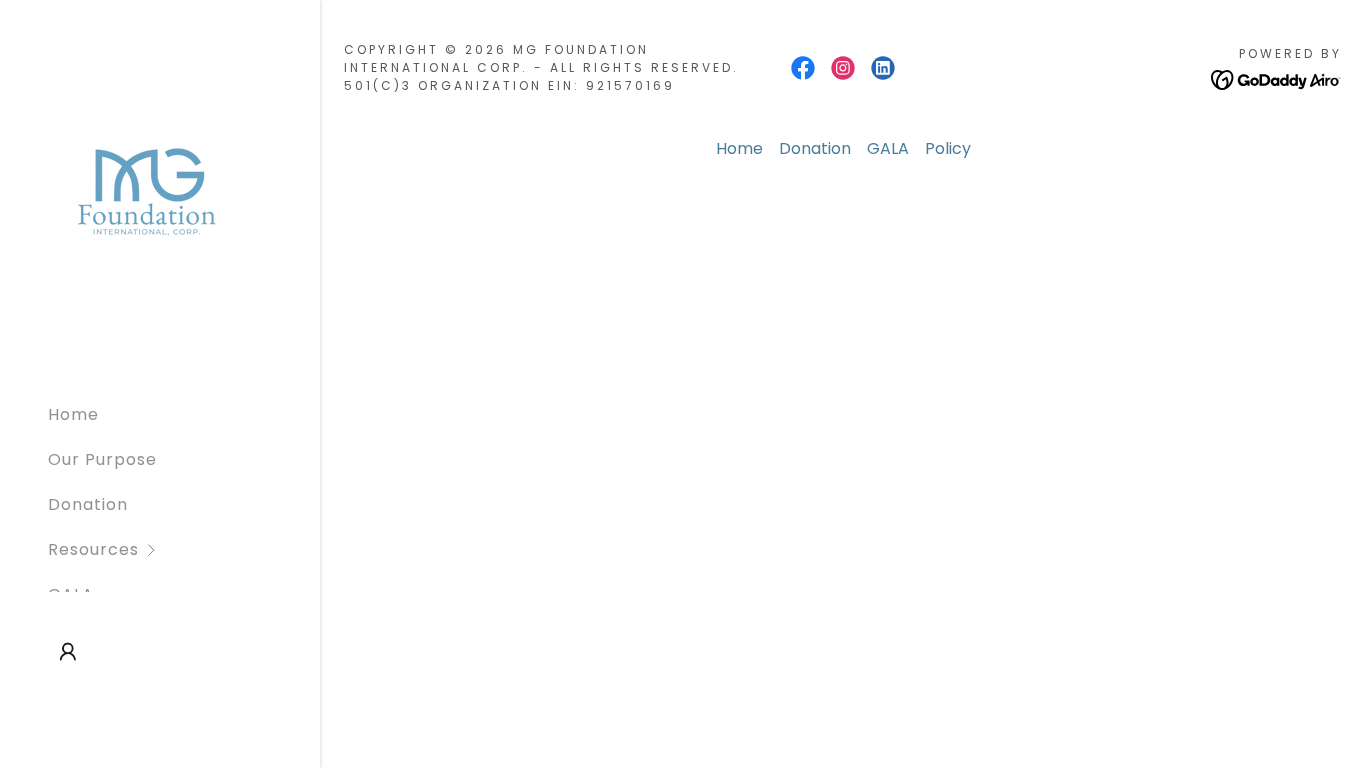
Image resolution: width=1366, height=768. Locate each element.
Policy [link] (948, 148)
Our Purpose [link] (102, 459)
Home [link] (73, 414)
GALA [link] (888, 148)
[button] (184, 549)
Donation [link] (88, 504)
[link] (146, 192)
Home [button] (739, 148)
